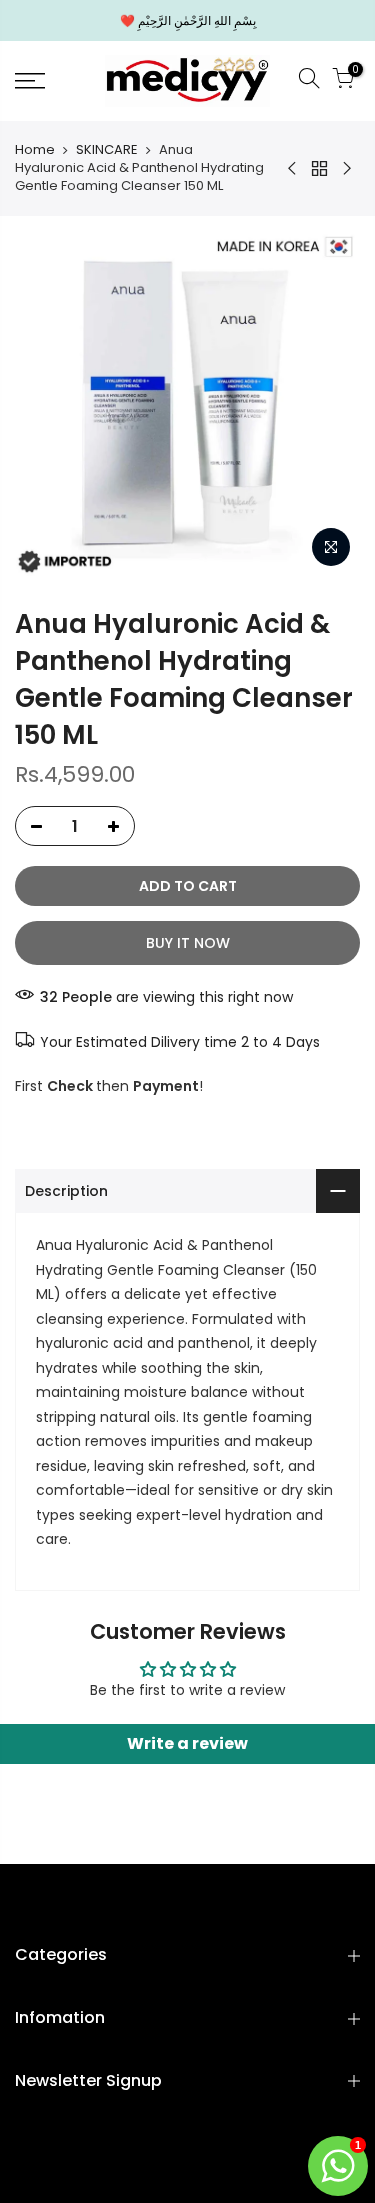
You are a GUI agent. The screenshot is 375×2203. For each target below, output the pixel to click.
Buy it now (188, 943)
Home (35, 150)
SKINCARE (107, 150)
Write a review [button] (187, 1743)
